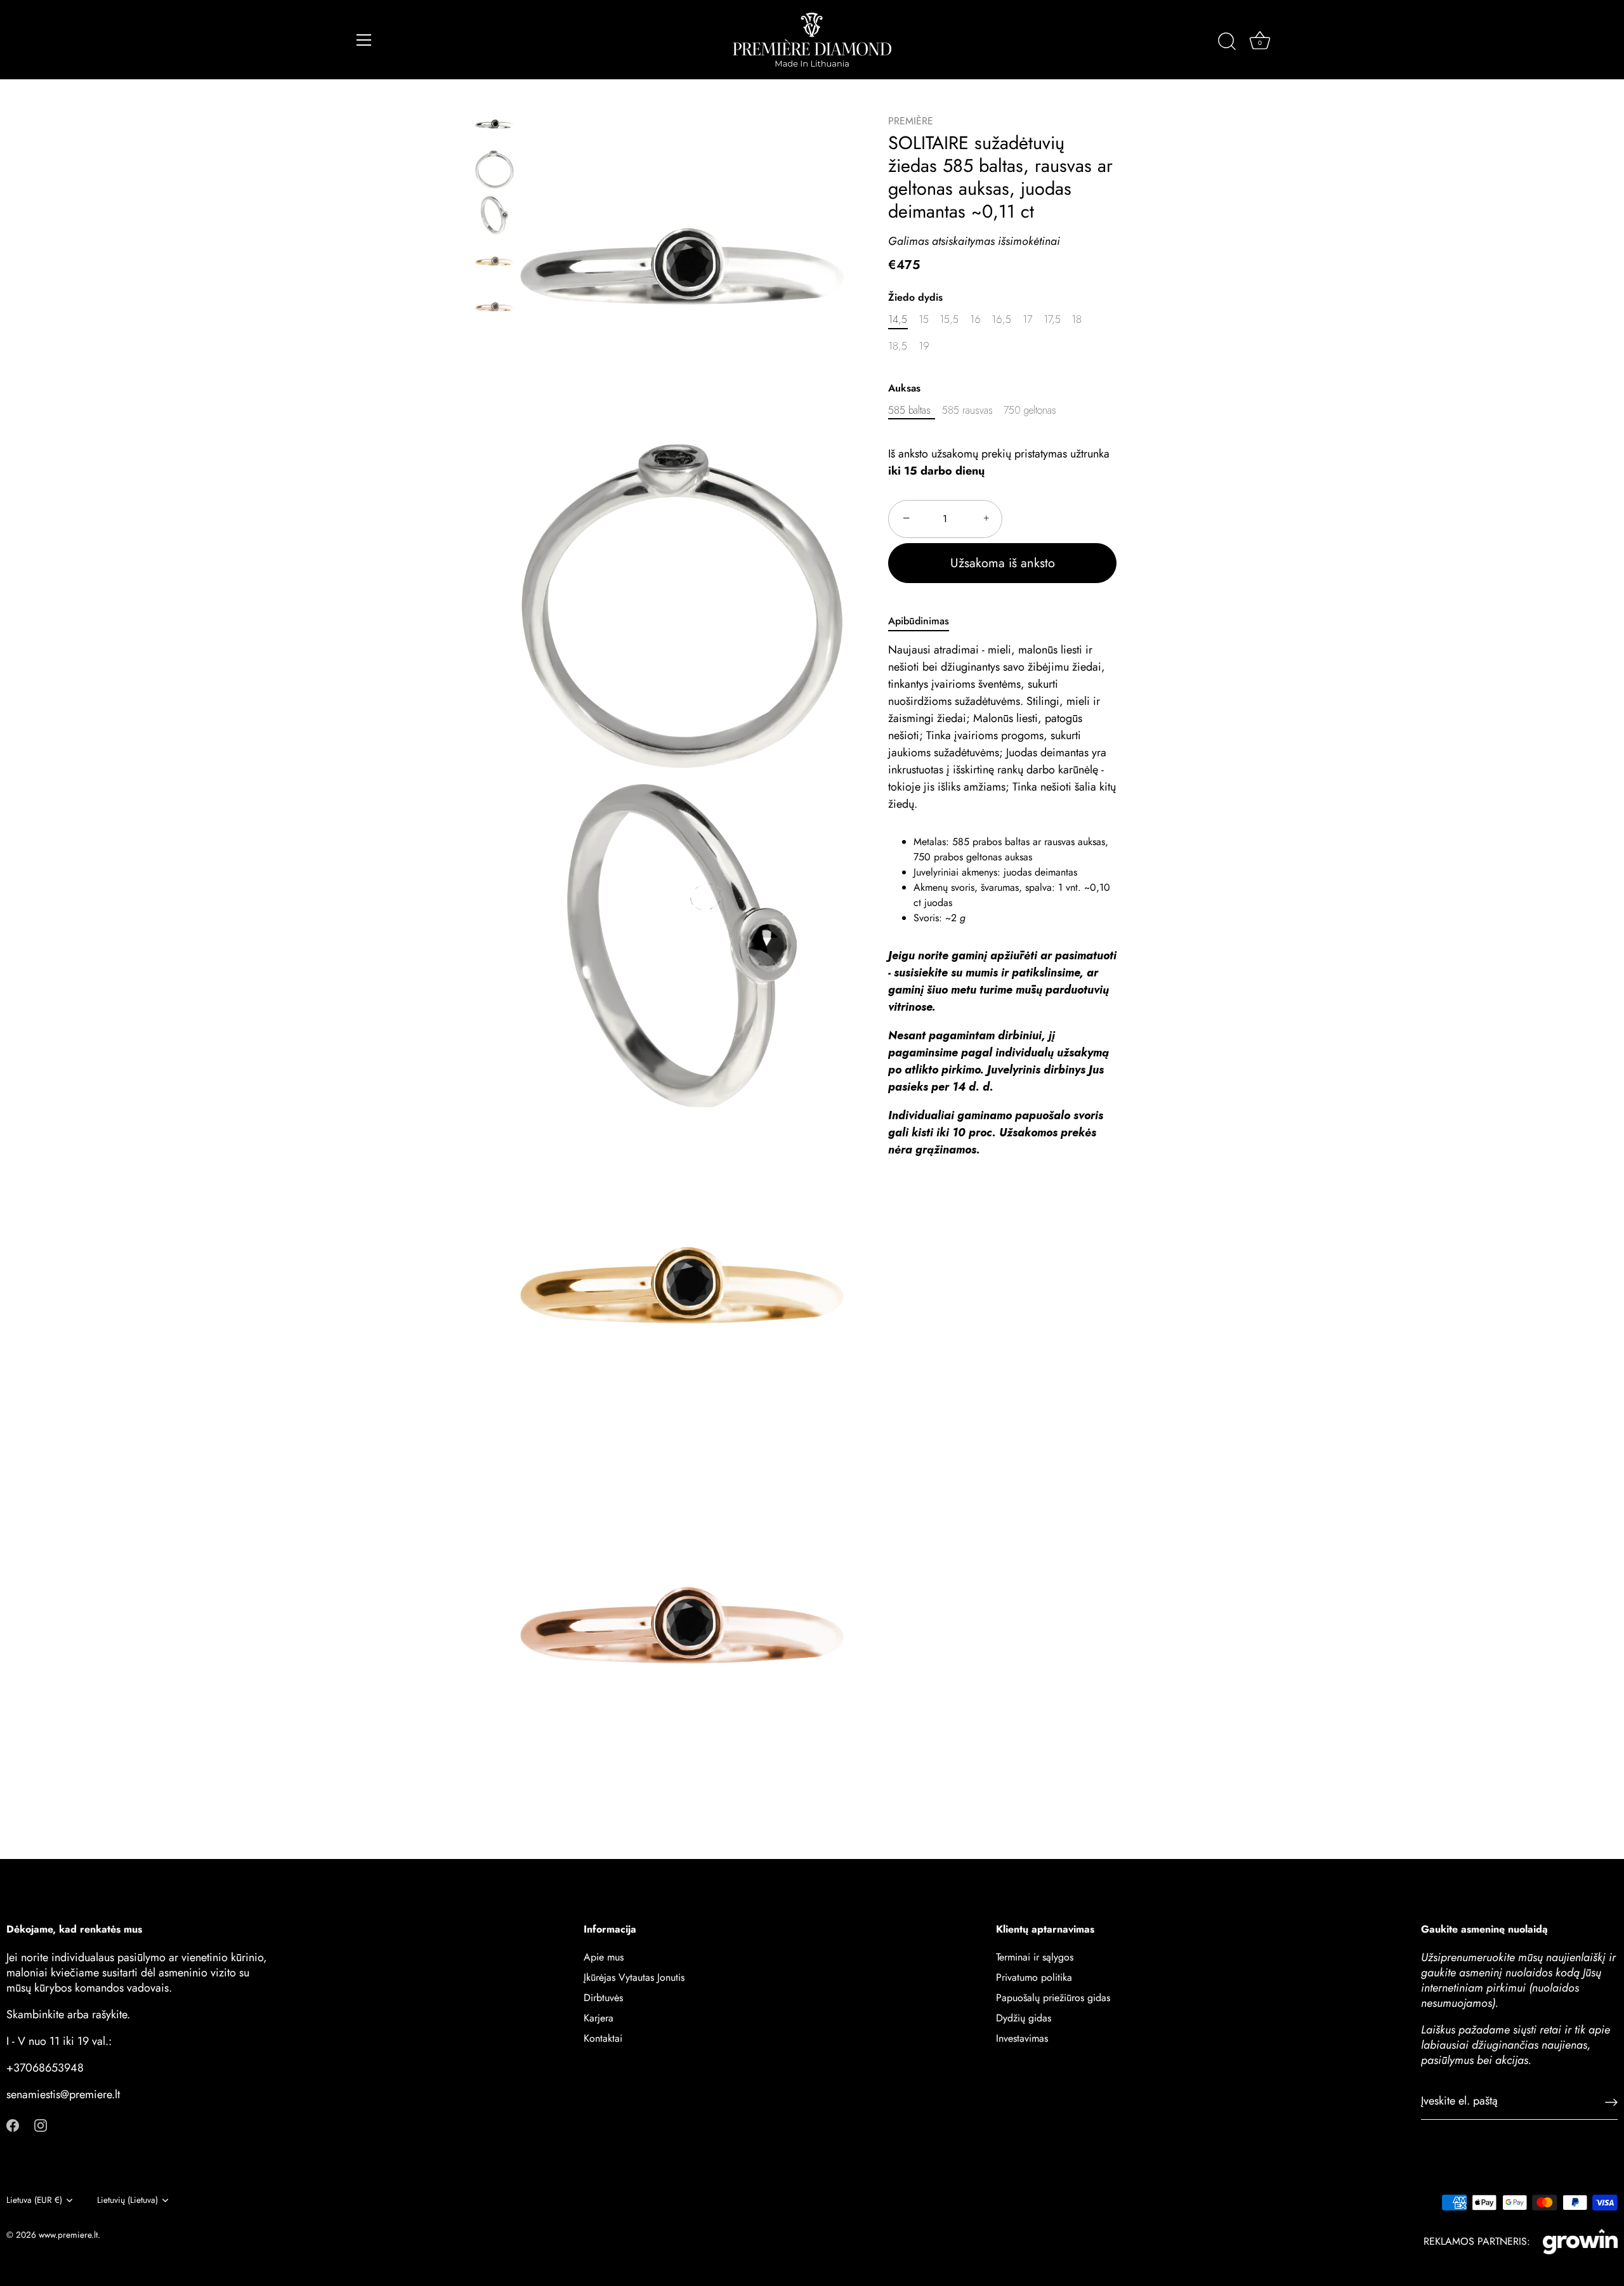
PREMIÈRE (911, 121)
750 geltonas (1030, 410)
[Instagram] (41, 2125)
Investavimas (1022, 2038)
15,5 (949, 319)
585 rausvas (967, 410)
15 (924, 319)
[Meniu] (364, 40)
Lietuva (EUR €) (34, 2200)
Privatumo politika (1034, 1977)
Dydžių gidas (1024, 2018)
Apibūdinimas (919, 621)
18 (1077, 319)
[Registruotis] (1611, 2102)
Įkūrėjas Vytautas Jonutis (634, 1977)
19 (924, 346)
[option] (494, 126)
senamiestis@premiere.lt (63, 2094)
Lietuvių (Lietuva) (128, 2200)
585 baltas (909, 410)
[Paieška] (1227, 42)
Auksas (904, 387)
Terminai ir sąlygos (1035, 1957)
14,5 (898, 319)
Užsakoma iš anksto (1003, 563)
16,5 (1001, 319)
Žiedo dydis (915, 297)
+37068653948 (45, 2068)
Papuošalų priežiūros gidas (1053, 1998)
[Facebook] (13, 2125)
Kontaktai (603, 2038)
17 (1027, 319)
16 (975, 319)
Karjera (599, 2018)
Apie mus (604, 1957)
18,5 (898, 346)
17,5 (1052, 319)
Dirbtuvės (603, 1998)
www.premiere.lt (68, 2235)
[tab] (925, 621)
